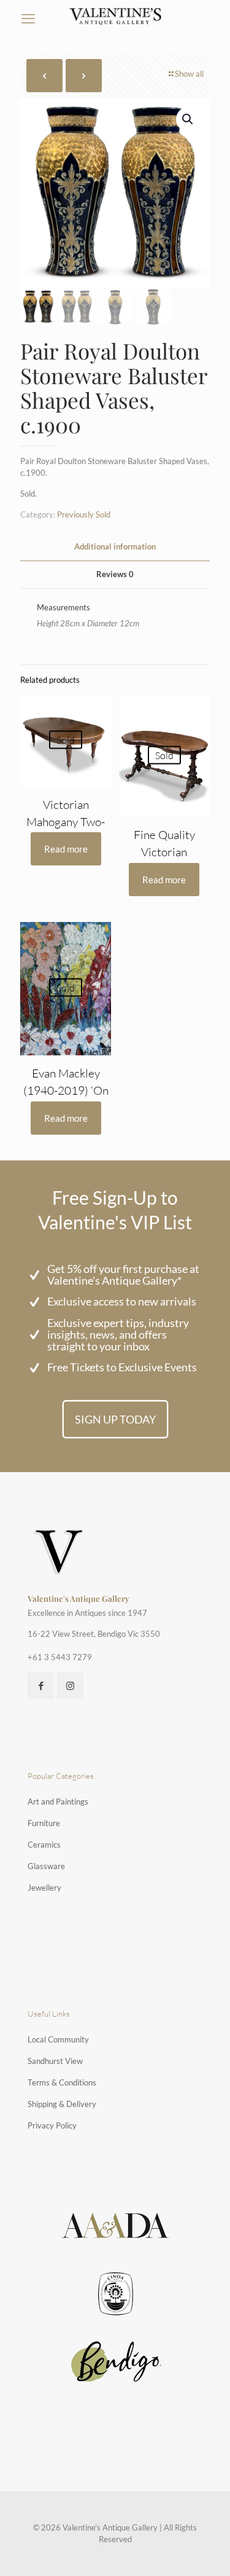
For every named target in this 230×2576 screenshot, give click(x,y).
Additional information (115, 546)
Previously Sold (84, 514)
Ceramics (44, 1845)
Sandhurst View (55, 2061)
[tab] (115, 547)
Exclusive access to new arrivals (122, 1301)
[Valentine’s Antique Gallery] (115, 15)
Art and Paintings (58, 1802)
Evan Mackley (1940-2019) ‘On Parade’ (66, 1090)
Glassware (46, 1866)
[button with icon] (41, 1686)
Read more (66, 849)
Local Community (58, 2039)
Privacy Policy (52, 2125)
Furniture (44, 1823)
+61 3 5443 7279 (60, 1657)
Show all (189, 74)
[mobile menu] (28, 18)
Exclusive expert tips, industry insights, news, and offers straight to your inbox (118, 1334)
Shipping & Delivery (62, 2104)
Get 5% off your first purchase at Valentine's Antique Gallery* (123, 1274)
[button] (188, 119)
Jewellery (44, 1888)
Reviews (115, 574)
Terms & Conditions (62, 2082)
